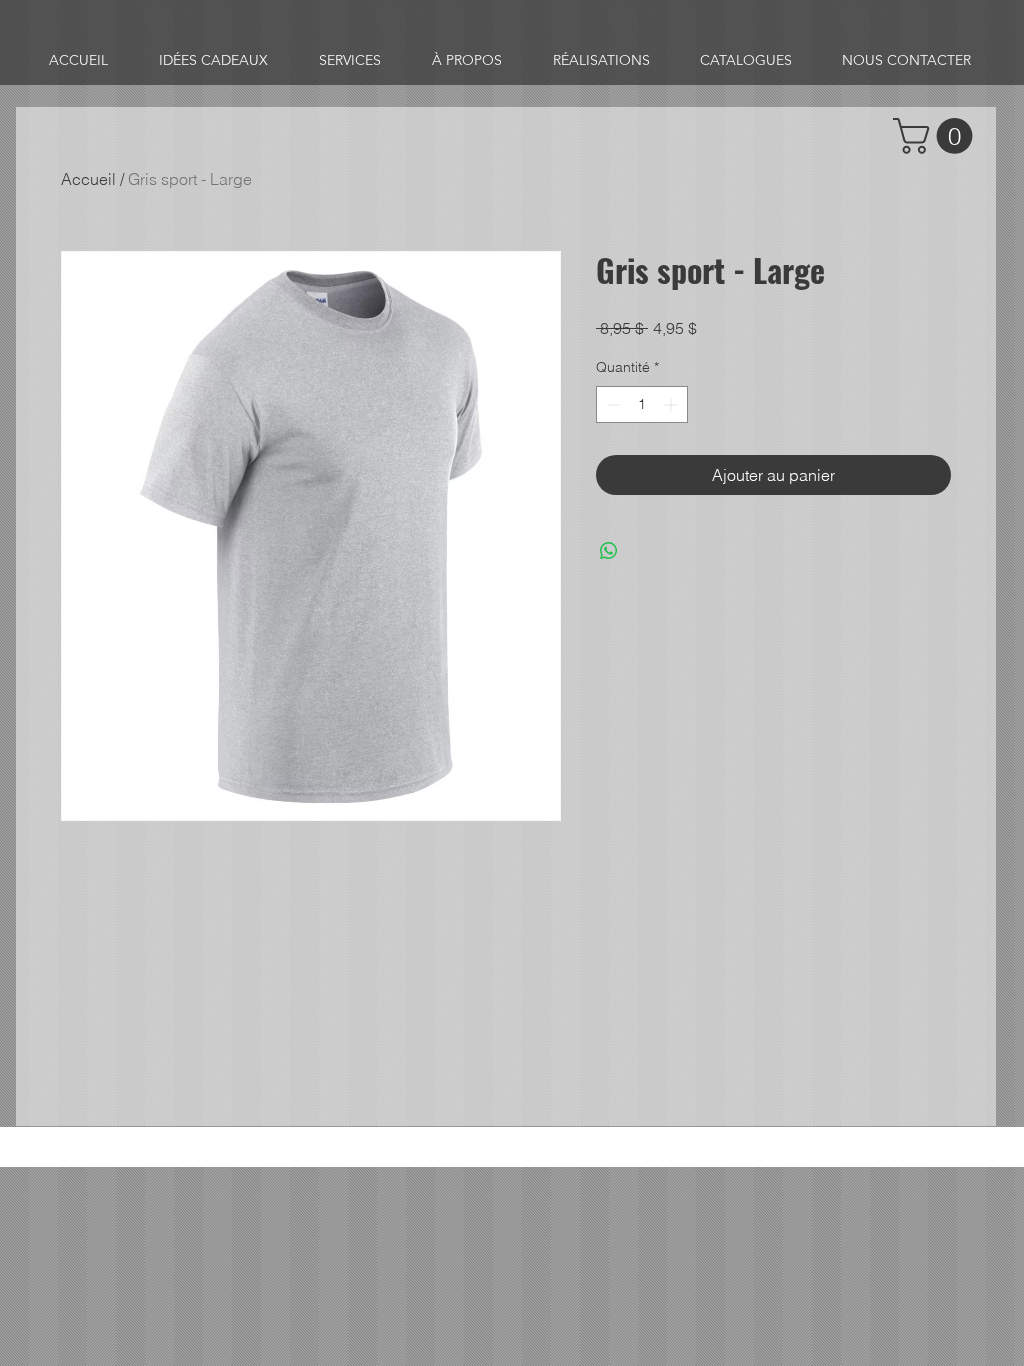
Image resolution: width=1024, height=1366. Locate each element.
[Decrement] (611, 404)
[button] (937, 136)
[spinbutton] (642, 404)
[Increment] (672, 404)
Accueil (88, 179)
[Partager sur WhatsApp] (609, 551)
